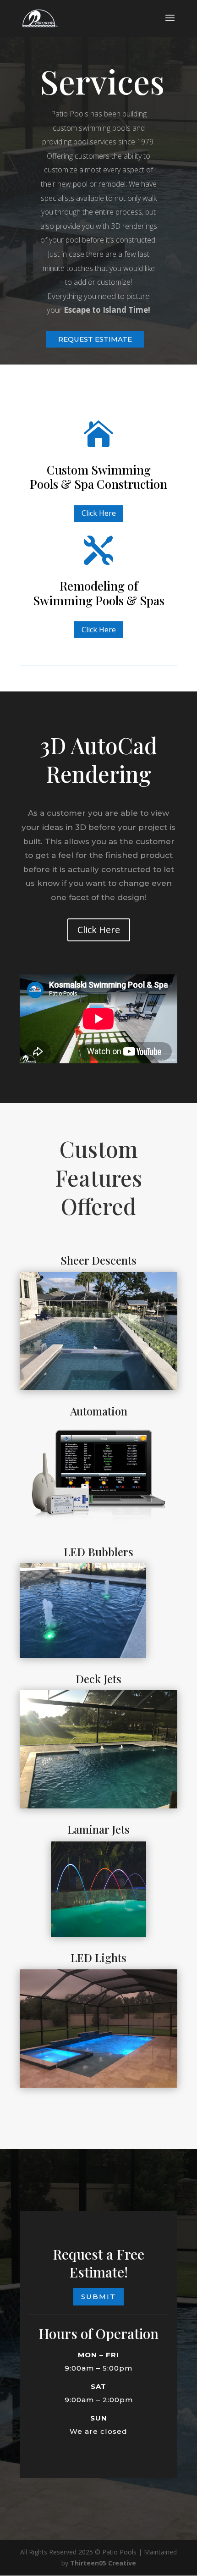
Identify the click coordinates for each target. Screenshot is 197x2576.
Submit (98, 2297)
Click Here (99, 513)
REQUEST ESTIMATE (95, 339)
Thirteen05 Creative (103, 2563)
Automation (99, 1411)
